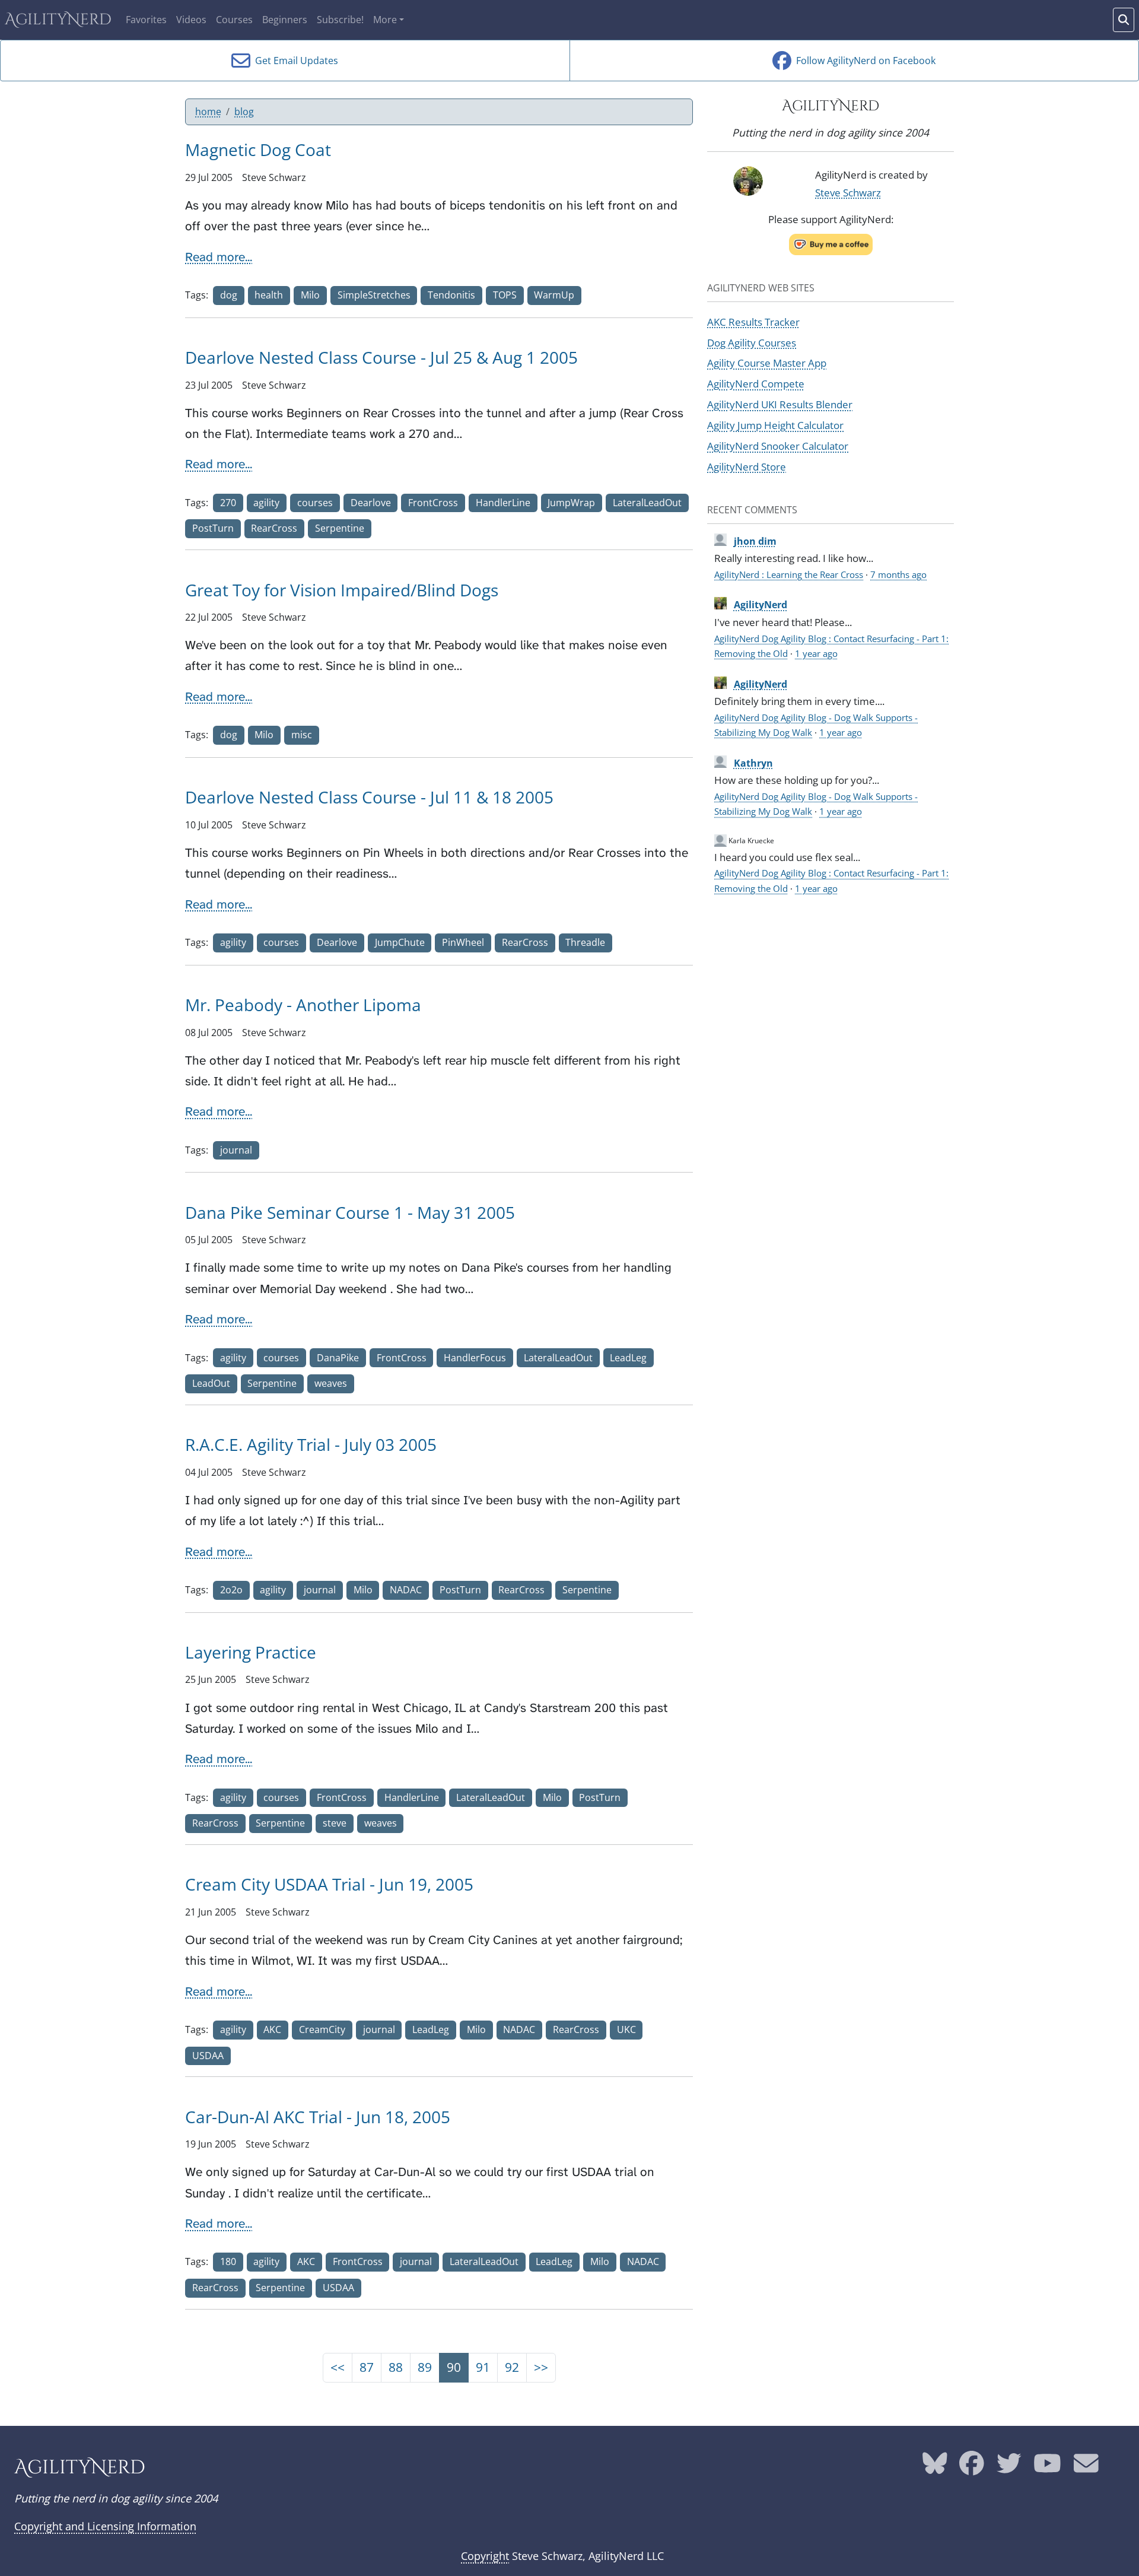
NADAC (406, 1590)
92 (512, 2367)
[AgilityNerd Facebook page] (972, 2467)
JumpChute (400, 942)
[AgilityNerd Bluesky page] (935, 2467)
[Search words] (1124, 20)
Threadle (585, 942)
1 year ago (816, 653)
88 (396, 2367)
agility (266, 503)
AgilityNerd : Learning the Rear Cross (789, 574)
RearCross (274, 528)
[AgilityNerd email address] (1086, 2467)
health (269, 295)
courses (315, 503)
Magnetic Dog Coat (258, 150)
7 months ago (898, 574)
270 (228, 503)
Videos (191, 20)
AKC (272, 2029)
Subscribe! (340, 20)
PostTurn (213, 528)
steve (335, 1823)
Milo (310, 295)
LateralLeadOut (647, 503)
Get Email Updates (294, 61)
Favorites (146, 20)
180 (228, 2261)
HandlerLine (503, 503)
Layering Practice (251, 1652)
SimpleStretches (374, 295)
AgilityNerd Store (747, 466)
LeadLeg (628, 1358)
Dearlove (371, 503)
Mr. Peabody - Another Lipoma (303, 1005)
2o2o (231, 1590)
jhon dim (755, 541)
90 (454, 2367)
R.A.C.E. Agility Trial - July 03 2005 (311, 1444)
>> (541, 2367)
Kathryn (753, 763)
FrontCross (433, 503)
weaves (331, 1383)
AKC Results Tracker (753, 322)
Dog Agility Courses (752, 342)
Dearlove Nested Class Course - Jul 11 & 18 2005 (369, 797)
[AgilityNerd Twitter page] (1009, 2467)
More (385, 20)
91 (483, 2367)
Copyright (485, 2556)
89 (425, 2367)
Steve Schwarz (848, 192)
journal (236, 1150)
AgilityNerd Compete (756, 383)
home (208, 112)
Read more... (219, 257)
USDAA (208, 2056)
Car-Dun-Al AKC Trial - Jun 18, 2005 (318, 2117)
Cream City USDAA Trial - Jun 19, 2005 (329, 1884)
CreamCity (322, 2029)
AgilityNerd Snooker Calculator (778, 446)
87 (367, 2367)
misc (302, 735)
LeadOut (211, 1383)
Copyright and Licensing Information (105, 2526)
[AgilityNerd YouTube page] (1047, 2467)
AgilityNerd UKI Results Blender (780, 404)
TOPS (505, 295)
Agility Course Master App (767, 363)
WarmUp (554, 295)
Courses (234, 20)
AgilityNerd (58, 20)
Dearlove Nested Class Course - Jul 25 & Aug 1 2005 (381, 357)
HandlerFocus (475, 1358)
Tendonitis (451, 295)
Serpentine (340, 528)
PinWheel (463, 942)
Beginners (285, 20)
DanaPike (338, 1358)
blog (244, 112)
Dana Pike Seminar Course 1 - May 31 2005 (350, 1212)
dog (229, 295)
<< (338, 2367)
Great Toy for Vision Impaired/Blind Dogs (342, 590)
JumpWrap (571, 503)
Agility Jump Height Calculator (775, 425)
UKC (626, 2029)
